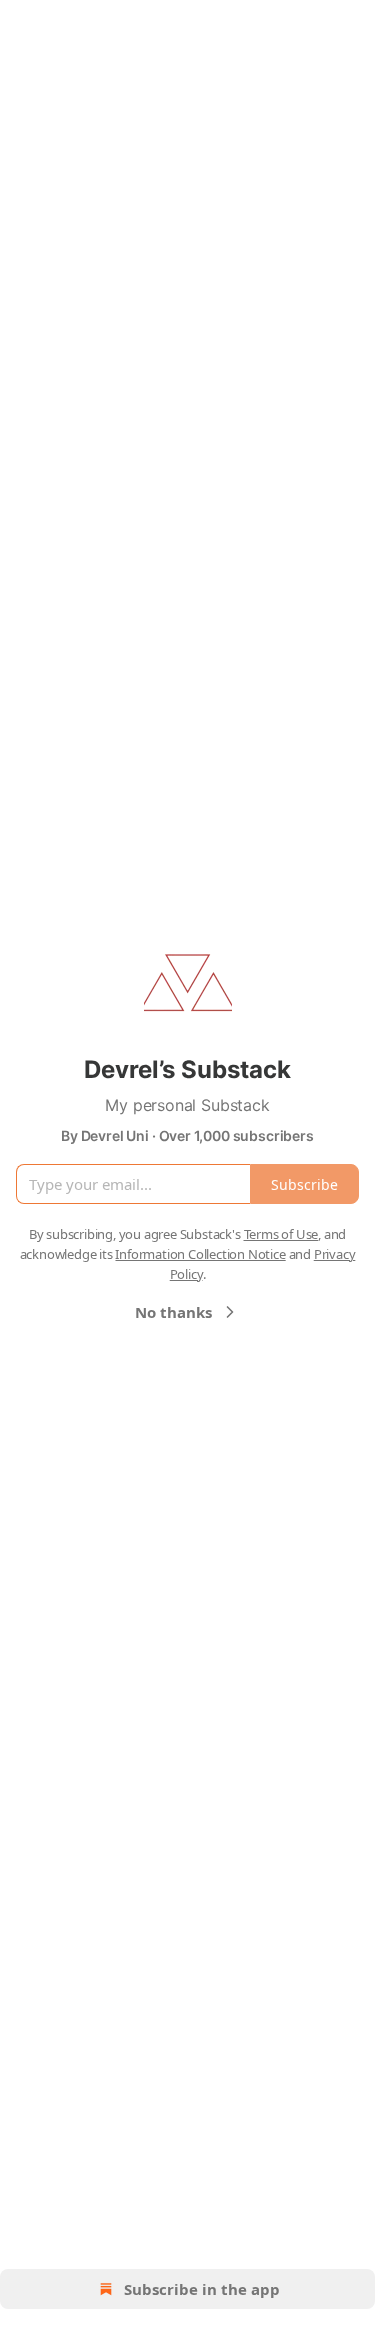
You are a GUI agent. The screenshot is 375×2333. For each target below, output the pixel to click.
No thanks (173, 1312)
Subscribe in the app (202, 2289)
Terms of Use (281, 1234)
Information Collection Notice (200, 1254)
